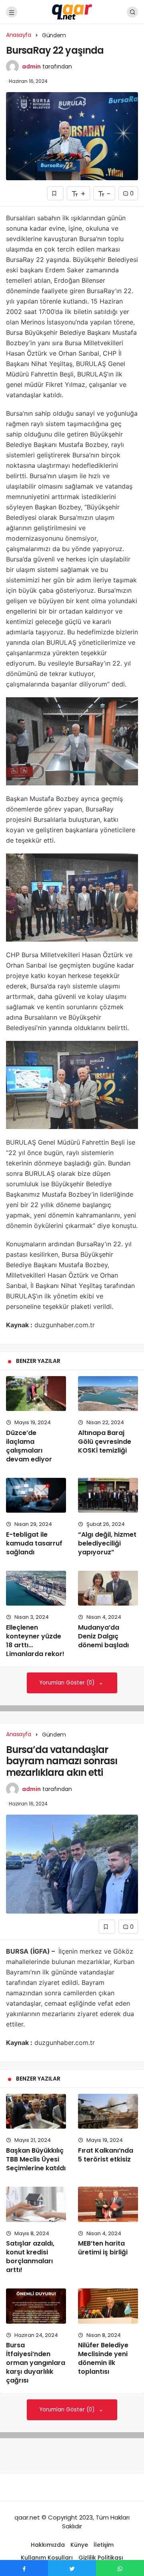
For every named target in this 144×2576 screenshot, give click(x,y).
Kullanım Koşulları (47, 2558)
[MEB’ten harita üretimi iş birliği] (108, 2204)
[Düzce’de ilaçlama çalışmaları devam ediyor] (36, 1394)
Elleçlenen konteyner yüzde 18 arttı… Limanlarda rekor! (35, 1641)
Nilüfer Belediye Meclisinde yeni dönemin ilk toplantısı (103, 2359)
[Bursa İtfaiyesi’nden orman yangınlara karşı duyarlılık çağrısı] (36, 2306)
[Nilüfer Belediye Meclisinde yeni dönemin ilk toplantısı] (108, 2306)
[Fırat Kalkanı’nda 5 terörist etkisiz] (108, 2111)
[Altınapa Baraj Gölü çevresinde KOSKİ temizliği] (108, 1394)
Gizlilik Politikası (101, 2558)
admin (31, 66)
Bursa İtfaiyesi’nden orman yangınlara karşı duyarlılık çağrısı (36, 2363)
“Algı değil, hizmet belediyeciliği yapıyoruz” (107, 1543)
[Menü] (12, 12)
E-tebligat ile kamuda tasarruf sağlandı (34, 1543)
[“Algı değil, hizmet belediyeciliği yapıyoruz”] (108, 1495)
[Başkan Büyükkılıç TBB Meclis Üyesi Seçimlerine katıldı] (36, 2111)
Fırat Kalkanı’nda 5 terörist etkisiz (106, 2155)
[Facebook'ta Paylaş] (24, 2568)
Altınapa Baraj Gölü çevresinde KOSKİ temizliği (105, 1442)
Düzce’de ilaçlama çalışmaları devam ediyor (29, 1446)
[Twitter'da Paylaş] (72, 2568)
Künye (79, 2545)
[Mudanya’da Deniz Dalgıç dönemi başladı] (108, 1588)
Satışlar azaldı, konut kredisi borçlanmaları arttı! (30, 2257)
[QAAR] (72, 11)
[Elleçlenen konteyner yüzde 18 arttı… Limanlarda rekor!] (36, 1588)
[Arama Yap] (132, 12)
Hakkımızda (48, 2545)
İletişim (104, 2545)
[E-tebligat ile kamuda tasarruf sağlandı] (36, 1495)
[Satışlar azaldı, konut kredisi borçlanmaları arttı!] (36, 2204)
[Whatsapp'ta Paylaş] (120, 2568)
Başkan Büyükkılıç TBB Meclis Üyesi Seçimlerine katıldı (36, 2159)
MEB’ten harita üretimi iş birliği (103, 2248)
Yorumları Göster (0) (68, 1683)
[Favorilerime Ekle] (55, 193)
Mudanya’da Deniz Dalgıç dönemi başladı (103, 1636)
